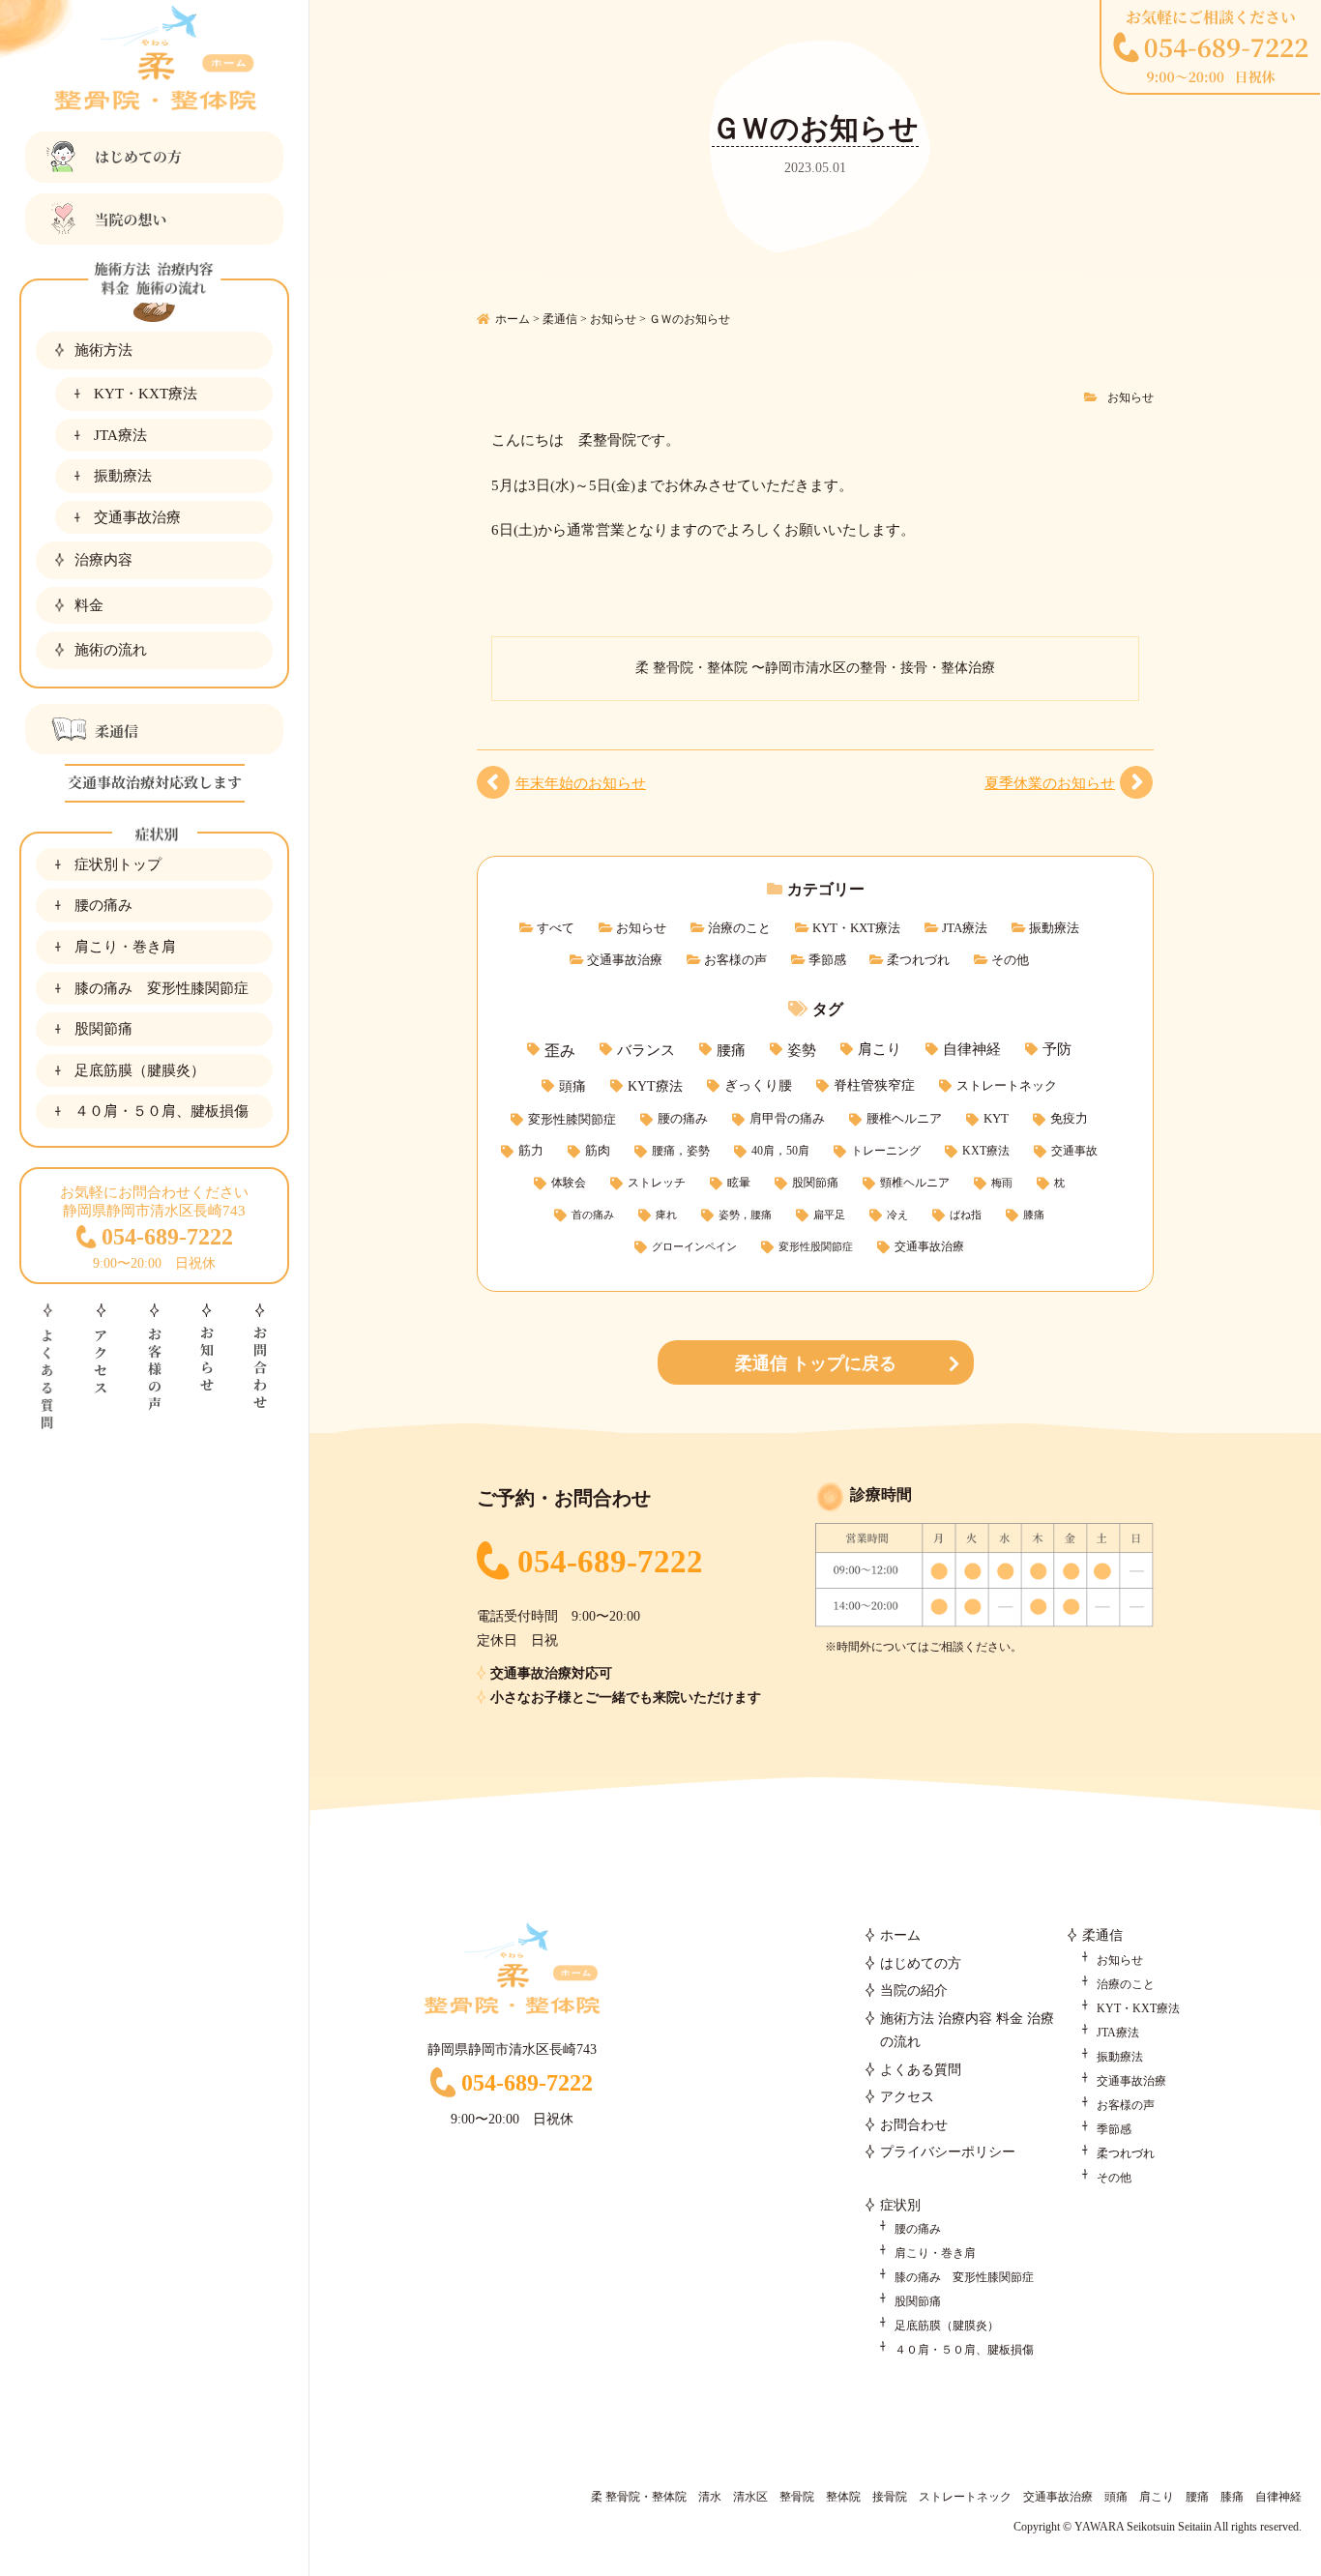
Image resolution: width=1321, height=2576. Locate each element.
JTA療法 (120, 435)
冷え (897, 1215)
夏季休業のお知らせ (1050, 783)
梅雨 (1002, 1183)
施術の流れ (111, 649)
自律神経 (972, 1049)
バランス (646, 1050)
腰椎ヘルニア (904, 1118)
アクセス (907, 2097)
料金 (89, 605)
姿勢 (802, 1050)
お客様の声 (735, 960)
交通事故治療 (137, 517)
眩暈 (739, 1183)
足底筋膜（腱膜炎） (140, 1070)
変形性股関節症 (816, 1247)
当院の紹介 (914, 1991)
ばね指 (966, 1215)
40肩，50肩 (780, 1151)
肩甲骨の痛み (787, 1118)
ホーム (900, 1935)
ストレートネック (1007, 1085)
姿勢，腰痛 (745, 1215)
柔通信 (1102, 1935)
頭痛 (572, 1086)
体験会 (569, 1183)
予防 (1057, 1049)
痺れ (666, 1215)
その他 (1010, 960)
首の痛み (593, 1215)
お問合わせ (914, 2125)
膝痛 (1034, 1215)
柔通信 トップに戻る (816, 1363)
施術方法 (103, 350)
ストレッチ (657, 1183)
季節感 (827, 960)
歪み (560, 1051)
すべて (556, 928)
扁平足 (829, 1215)
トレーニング (886, 1151)
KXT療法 (986, 1151)
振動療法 (123, 475)
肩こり (880, 1049)
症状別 (900, 2205)
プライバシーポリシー (948, 2152)
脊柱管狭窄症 (874, 1085)
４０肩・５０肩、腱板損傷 (161, 1111)
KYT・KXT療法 (146, 393)
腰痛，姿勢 (681, 1151)
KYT (996, 1118)
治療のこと (739, 928)
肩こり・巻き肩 (125, 946)
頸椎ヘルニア (915, 1183)
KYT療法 (655, 1086)
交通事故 (1074, 1151)
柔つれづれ (918, 960)
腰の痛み (103, 905)
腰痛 (731, 1050)
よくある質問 (921, 2070)
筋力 (531, 1151)
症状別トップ (118, 864)
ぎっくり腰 (758, 1085)
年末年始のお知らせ (581, 783)
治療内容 (103, 559)
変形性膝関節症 (572, 1119)
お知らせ (1130, 397)
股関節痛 (103, 1028)
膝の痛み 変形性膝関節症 (161, 988)
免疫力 (1069, 1119)
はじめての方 (921, 1963)
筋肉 (598, 1151)
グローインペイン (694, 1247)
